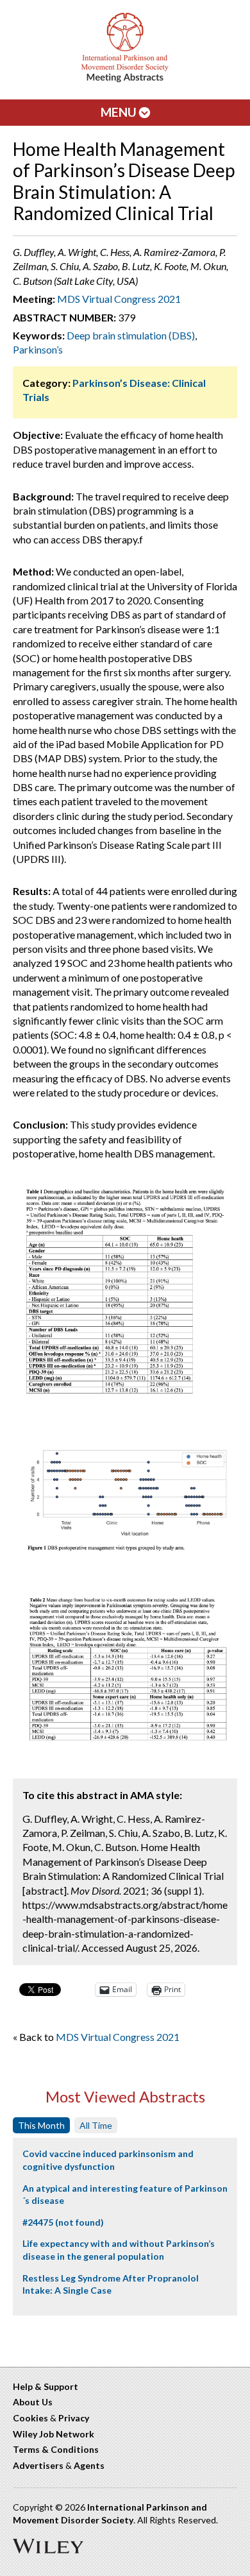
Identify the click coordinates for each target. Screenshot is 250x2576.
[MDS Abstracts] (125, 79)
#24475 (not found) (63, 2222)
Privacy (74, 2418)
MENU (120, 112)
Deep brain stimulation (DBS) (131, 335)
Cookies (30, 2418)
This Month (41, 2125)
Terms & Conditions (56, 2449)
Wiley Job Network (54, 2434)
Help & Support (46, 2386)
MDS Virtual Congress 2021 (119, 299)
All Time (96, 2125)
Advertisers (38, 2465)
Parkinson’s (38, 349)
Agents (89, 2465)
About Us (33, 2402)
